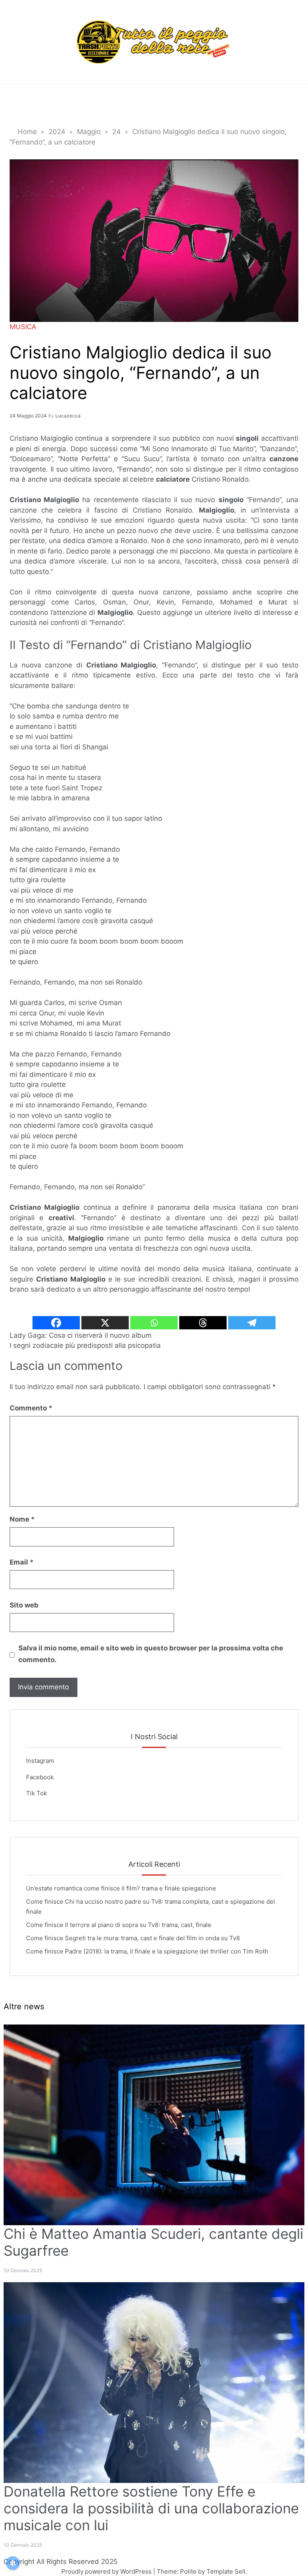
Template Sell (226, 2571)
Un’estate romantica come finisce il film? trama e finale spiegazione (121, 1888)
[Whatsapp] (154, 1323)
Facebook (40, 1777)
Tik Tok (36, 1793)
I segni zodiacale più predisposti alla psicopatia (85, 1345)
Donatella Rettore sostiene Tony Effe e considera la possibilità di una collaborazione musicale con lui (151, 2508)
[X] (105, 1323)
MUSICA (23, 327)
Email (22, 1562)
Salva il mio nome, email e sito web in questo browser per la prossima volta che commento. (151, 1654)
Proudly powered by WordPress (107, 2571)
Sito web (24, 1605)
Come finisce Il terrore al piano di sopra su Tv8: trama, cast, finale (119, 1925)
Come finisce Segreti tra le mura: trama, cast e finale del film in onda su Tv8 (133, 1938)
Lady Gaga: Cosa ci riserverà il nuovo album (81, 1335)
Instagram (40, 1761)
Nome (22, 1519)
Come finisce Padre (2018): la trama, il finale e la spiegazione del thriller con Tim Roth (147, 1951)
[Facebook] (56, 1323)
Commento (31, 1408)
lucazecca (68, 416)
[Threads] (203, 1323)
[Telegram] (252, 1323)
